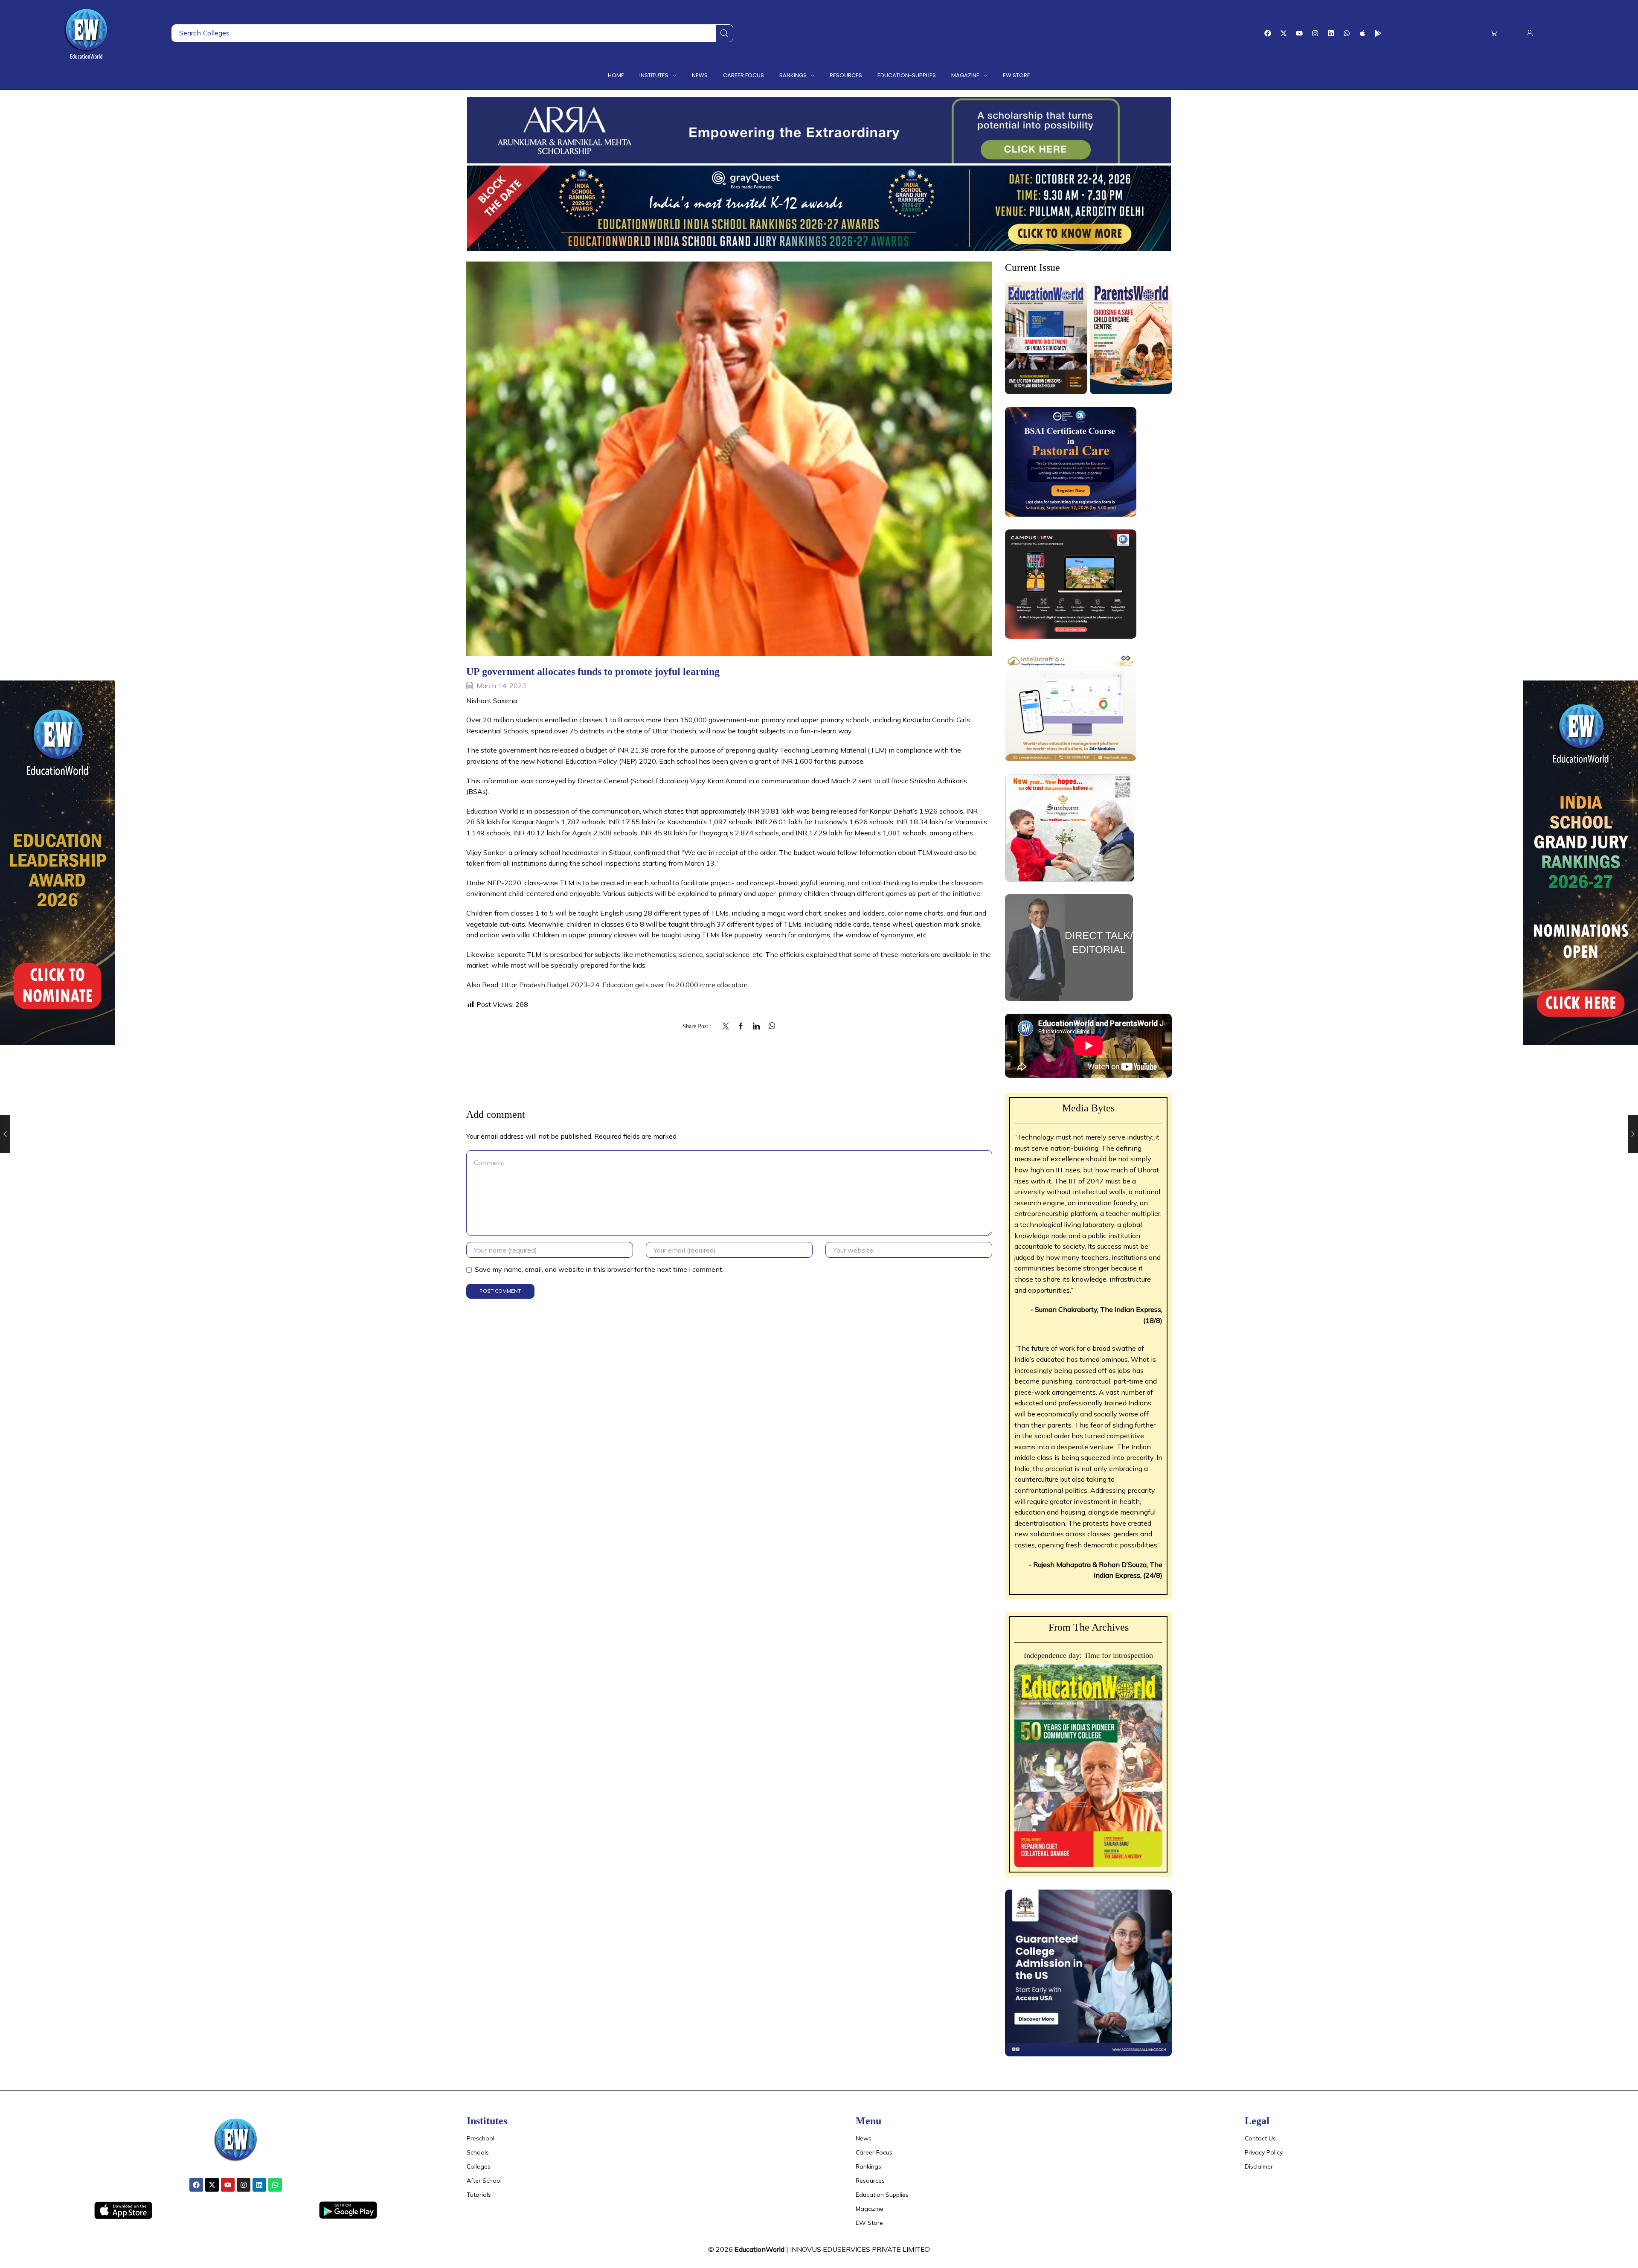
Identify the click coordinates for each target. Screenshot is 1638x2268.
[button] (1494, 33)
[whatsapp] (770, 1026)
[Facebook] (1268, 33)
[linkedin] (756, 1026)
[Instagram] (1315, 33)
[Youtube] (1299, 33)
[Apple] (1362, 33)
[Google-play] (1378, 33)
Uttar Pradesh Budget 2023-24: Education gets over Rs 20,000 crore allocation (624, 985)
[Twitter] (728, 1026)
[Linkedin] (1331, 33)
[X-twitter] (1284, 33)
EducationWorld (759, 2249)
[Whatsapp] (1347, 33)
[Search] (724, 33)
